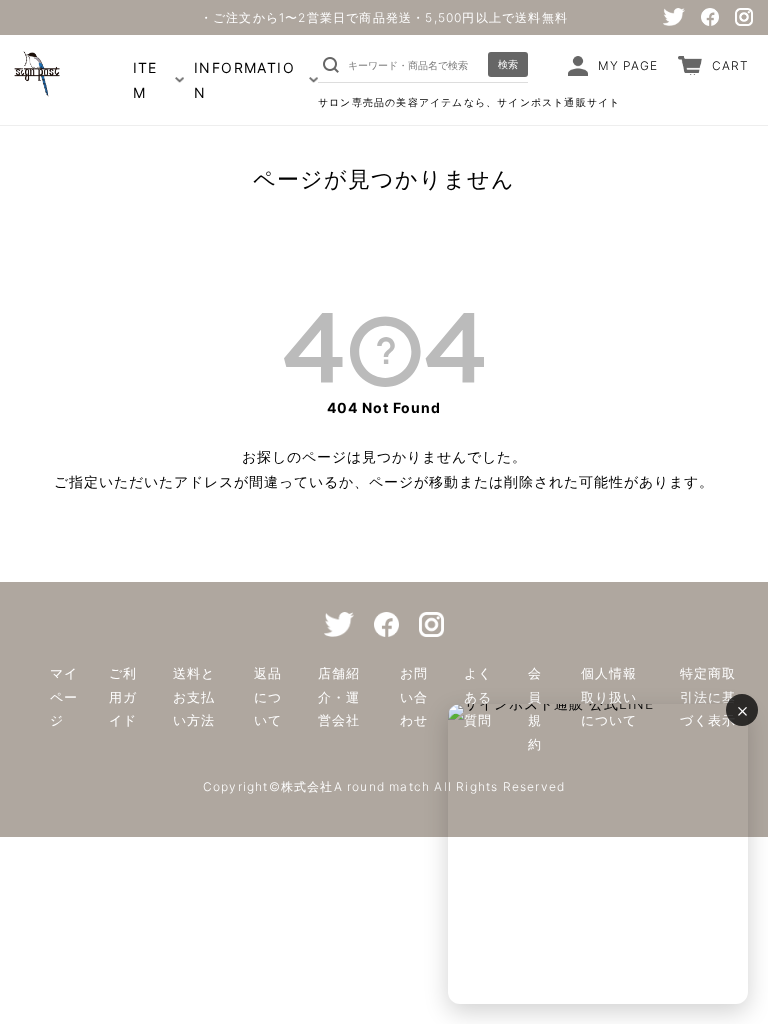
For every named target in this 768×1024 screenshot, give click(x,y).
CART (730, 65)
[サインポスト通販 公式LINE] (598, 854)
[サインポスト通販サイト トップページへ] (35, 87)
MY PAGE (628, 65)
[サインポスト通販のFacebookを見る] (710, 17)
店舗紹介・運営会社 (339, 696)
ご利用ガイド (123, 696)
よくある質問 (478, 696)
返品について (268, 696)
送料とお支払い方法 (194, 696)
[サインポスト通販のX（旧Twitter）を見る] (674, 17)
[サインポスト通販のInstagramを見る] (744, 17)
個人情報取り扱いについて (609, 696)
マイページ (64, 696)
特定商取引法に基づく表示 (708, 696)
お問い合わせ (414, 696)
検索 (508, 64)
